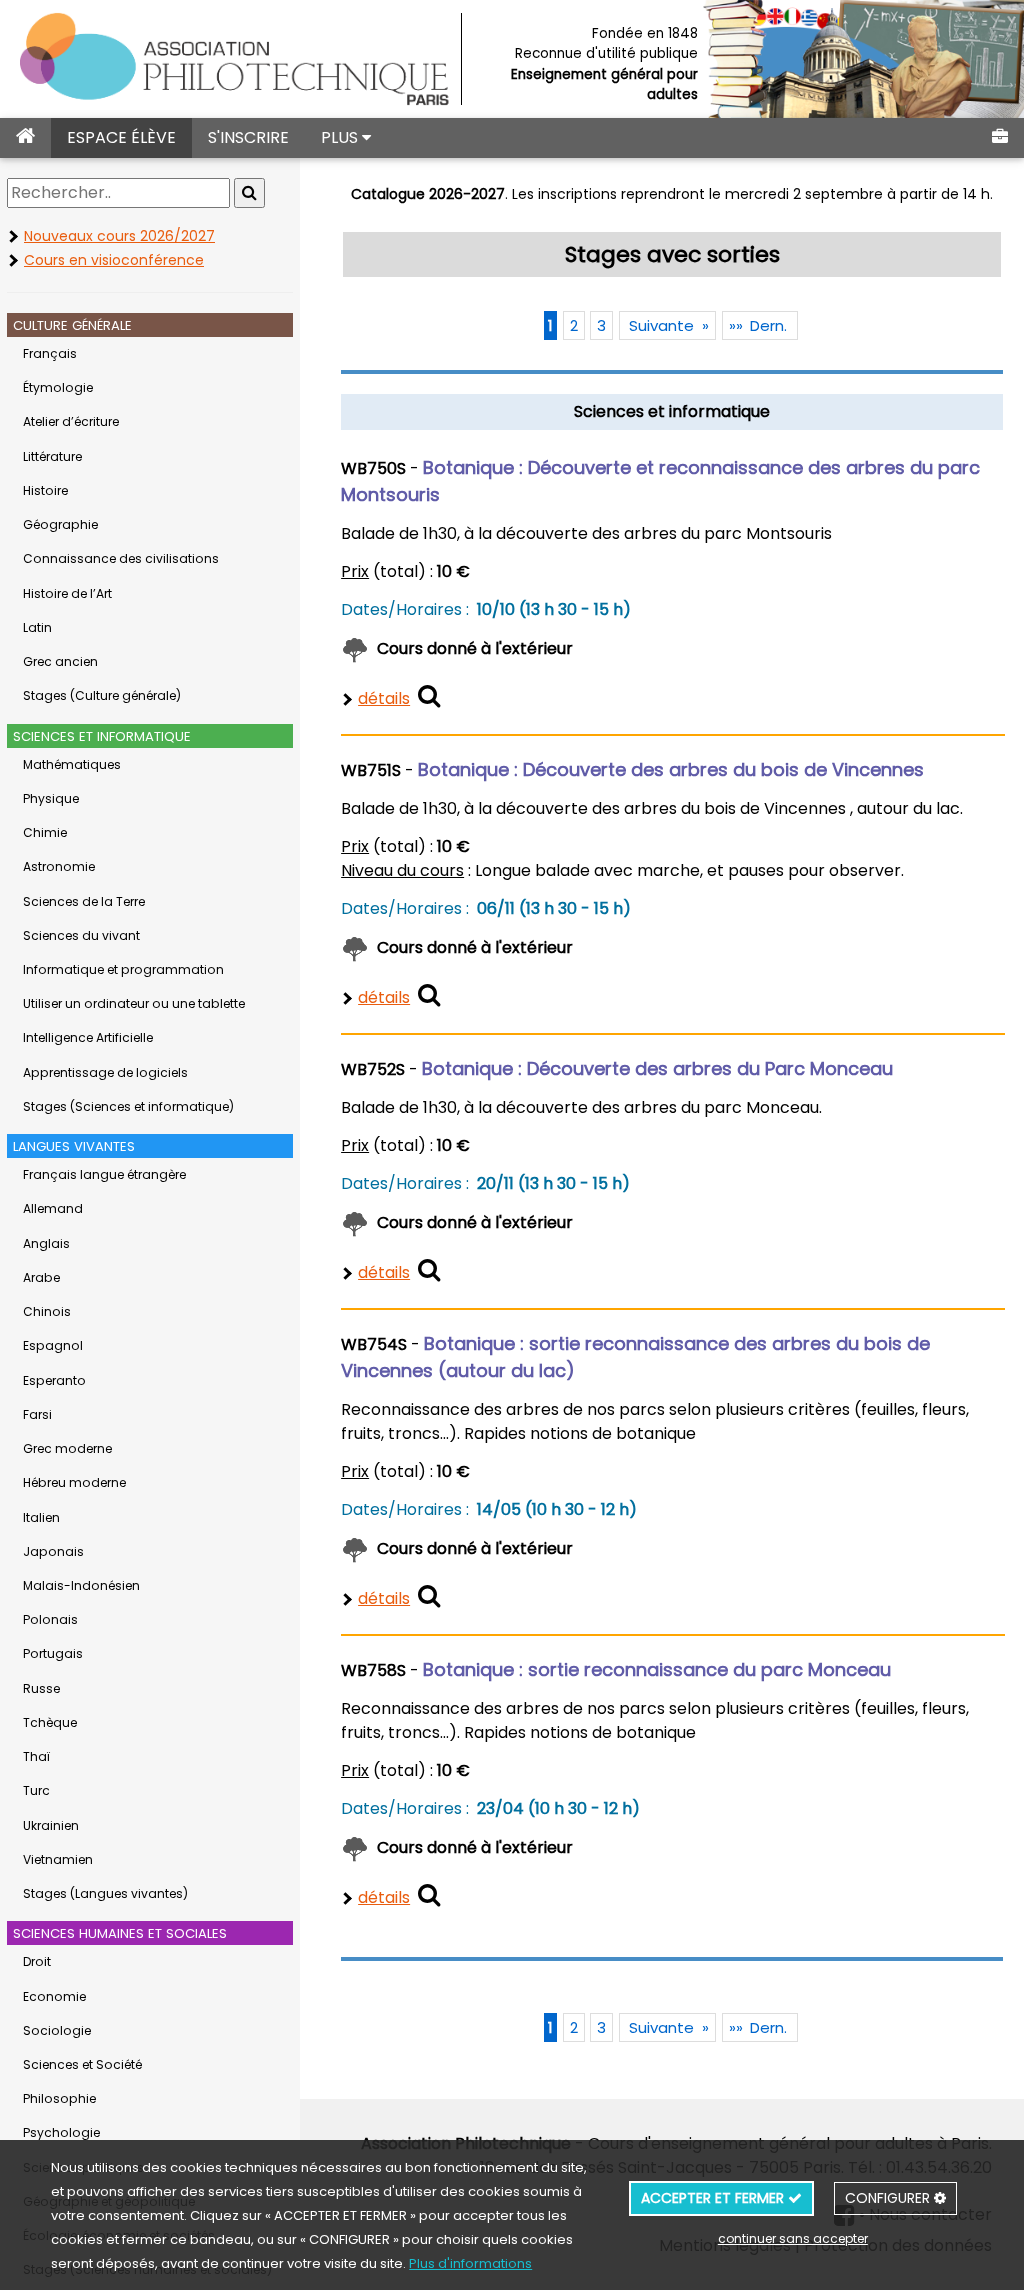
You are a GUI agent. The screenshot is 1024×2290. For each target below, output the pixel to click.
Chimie (45, 832)
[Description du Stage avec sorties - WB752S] (429, 1269)
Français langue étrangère (104, 1174)
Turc (36, 1790)
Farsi (37, 1414)
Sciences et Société (82, 2064)
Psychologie (61, 2132)
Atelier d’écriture (71, 421)
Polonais (50, 1619)
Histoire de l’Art (67, 593)
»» (758, 2027)
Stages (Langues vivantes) (105, 1893)
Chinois (47, 1311)
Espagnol (53, 1345)
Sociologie (57, 2030)
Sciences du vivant (81, 935)
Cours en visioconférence (114, 260)
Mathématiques (72, 764)
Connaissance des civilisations (121, 558)
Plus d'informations (470, 2263)
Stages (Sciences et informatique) (128, 1106)
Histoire (45, 490)
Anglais (46, 1243)
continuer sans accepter (793, 2238)
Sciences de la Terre (84, 901)
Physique (51, 798)
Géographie (60, 524)
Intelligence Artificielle (88, 1037)
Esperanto (54, 1380)
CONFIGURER (889, 2198)
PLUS (341, 137)
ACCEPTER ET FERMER (714, 2198)
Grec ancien (60, 661)
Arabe (41, 1277)
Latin (37, 627)
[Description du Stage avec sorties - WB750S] (429, 695)
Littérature (52, 456)
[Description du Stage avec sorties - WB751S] (429, 994)
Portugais (53, 1653)
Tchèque (50, 1722)
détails (384, 698)
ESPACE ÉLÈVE (121, 137)
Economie (54, 1996)
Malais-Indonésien (81, 1585)
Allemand (53, 1208)
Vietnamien (58, 1859)
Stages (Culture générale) (102, 695)
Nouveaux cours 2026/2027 (119, 236)
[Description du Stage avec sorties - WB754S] (429, 1595)
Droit (37, 1961)
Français (50, 353)
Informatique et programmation (123, 969)
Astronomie (59, 866)
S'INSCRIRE (248, 137)
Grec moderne (67, 1448)
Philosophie (59, 2098)
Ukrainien (51, 1825)
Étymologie (58, 387)
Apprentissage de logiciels (105, 1072)
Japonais (53, 1551)
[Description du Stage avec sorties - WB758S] (429, 1894)
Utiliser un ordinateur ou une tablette (134, 1003)
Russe (41, 1688)
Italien (41, 1517)
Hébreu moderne (74, 1482)
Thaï (36, 1756)
